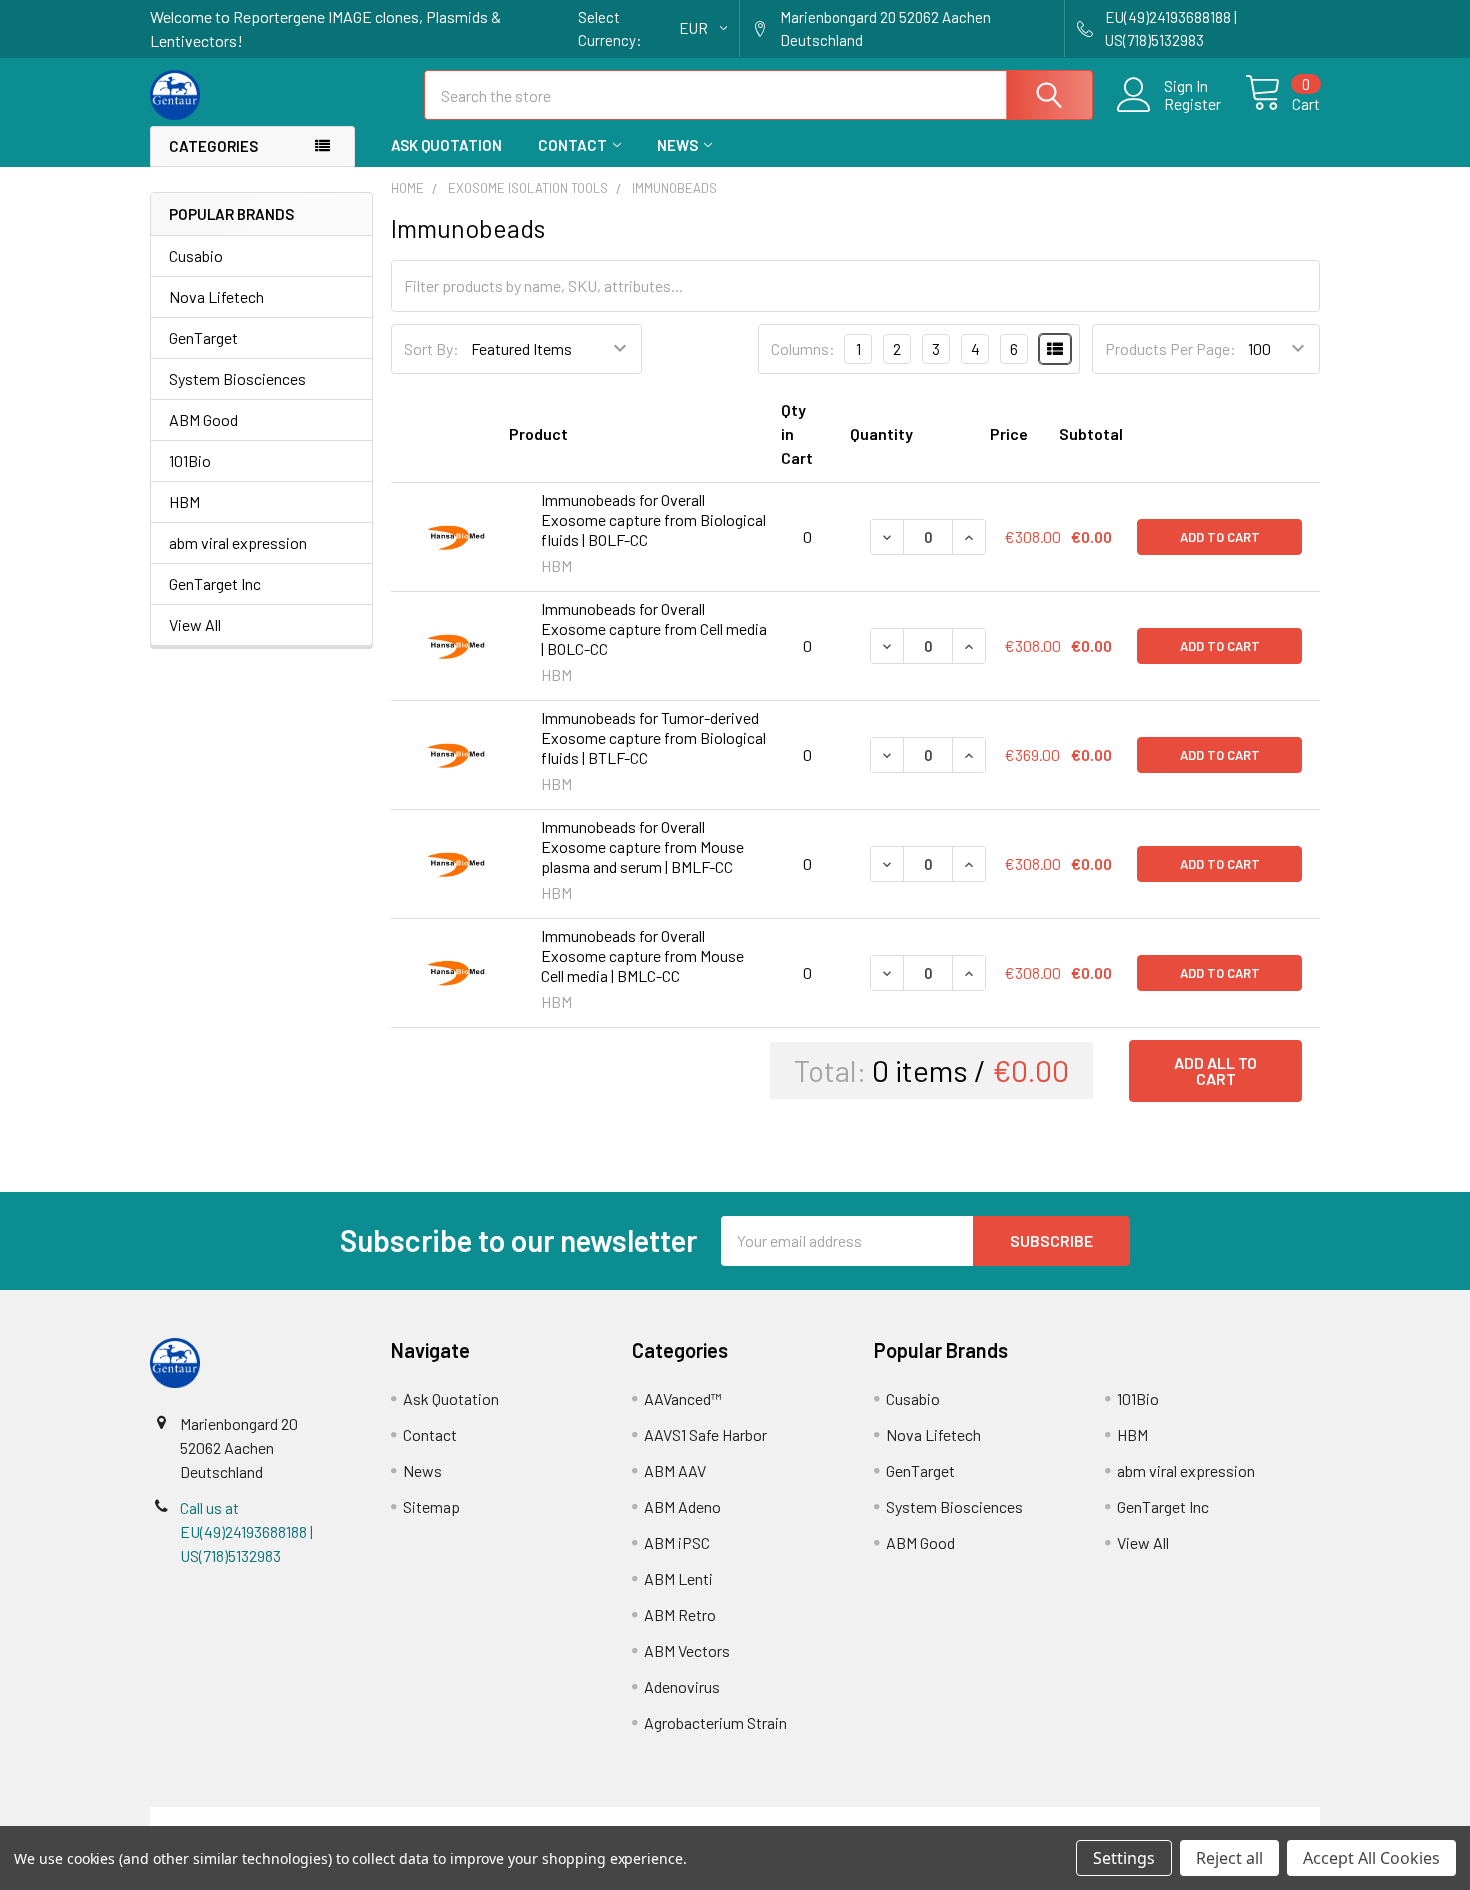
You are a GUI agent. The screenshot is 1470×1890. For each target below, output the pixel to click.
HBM (184, 501)
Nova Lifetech (216, 296)
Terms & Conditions (296, 1818)
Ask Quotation (446, 145)
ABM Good (203, 419)
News (677, 145)
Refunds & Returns (881, 1818)
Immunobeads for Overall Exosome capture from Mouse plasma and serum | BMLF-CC (642, 846)
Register (1192, 104)
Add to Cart (1220, 537)
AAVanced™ (683, 1398)
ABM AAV (675, 1470)
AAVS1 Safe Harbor (705, 1434)
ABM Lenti (678, 1578)
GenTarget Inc (215, 583)
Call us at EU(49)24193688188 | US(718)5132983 (246, 1531)
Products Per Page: (1170, 348)
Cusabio (196, 255)
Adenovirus (682, 1686)
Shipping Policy (588, 1818)
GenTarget (203, 337)
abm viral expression (238, 542)
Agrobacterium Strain (715, 1722)
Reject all (1229, 1858)
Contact (572, 145)
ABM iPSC (677, 1542)
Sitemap (431, 1506)
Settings (1124, 1858)
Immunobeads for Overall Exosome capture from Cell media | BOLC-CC (654, 628)
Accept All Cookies (1371, 1858)
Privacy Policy (1174, 1818)
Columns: (803, 348)
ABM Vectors (687, 1650)
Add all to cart (1215, 1070)
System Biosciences (237, 378)
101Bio (190, 460)
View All (195, 624)
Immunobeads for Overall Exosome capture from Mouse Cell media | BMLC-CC (642, 955)
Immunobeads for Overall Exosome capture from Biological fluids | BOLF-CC (653, 519)
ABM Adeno (682, 1506)
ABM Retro (680, 1614)
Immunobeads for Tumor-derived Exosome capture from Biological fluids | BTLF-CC (653, 737)
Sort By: (431, 348)
